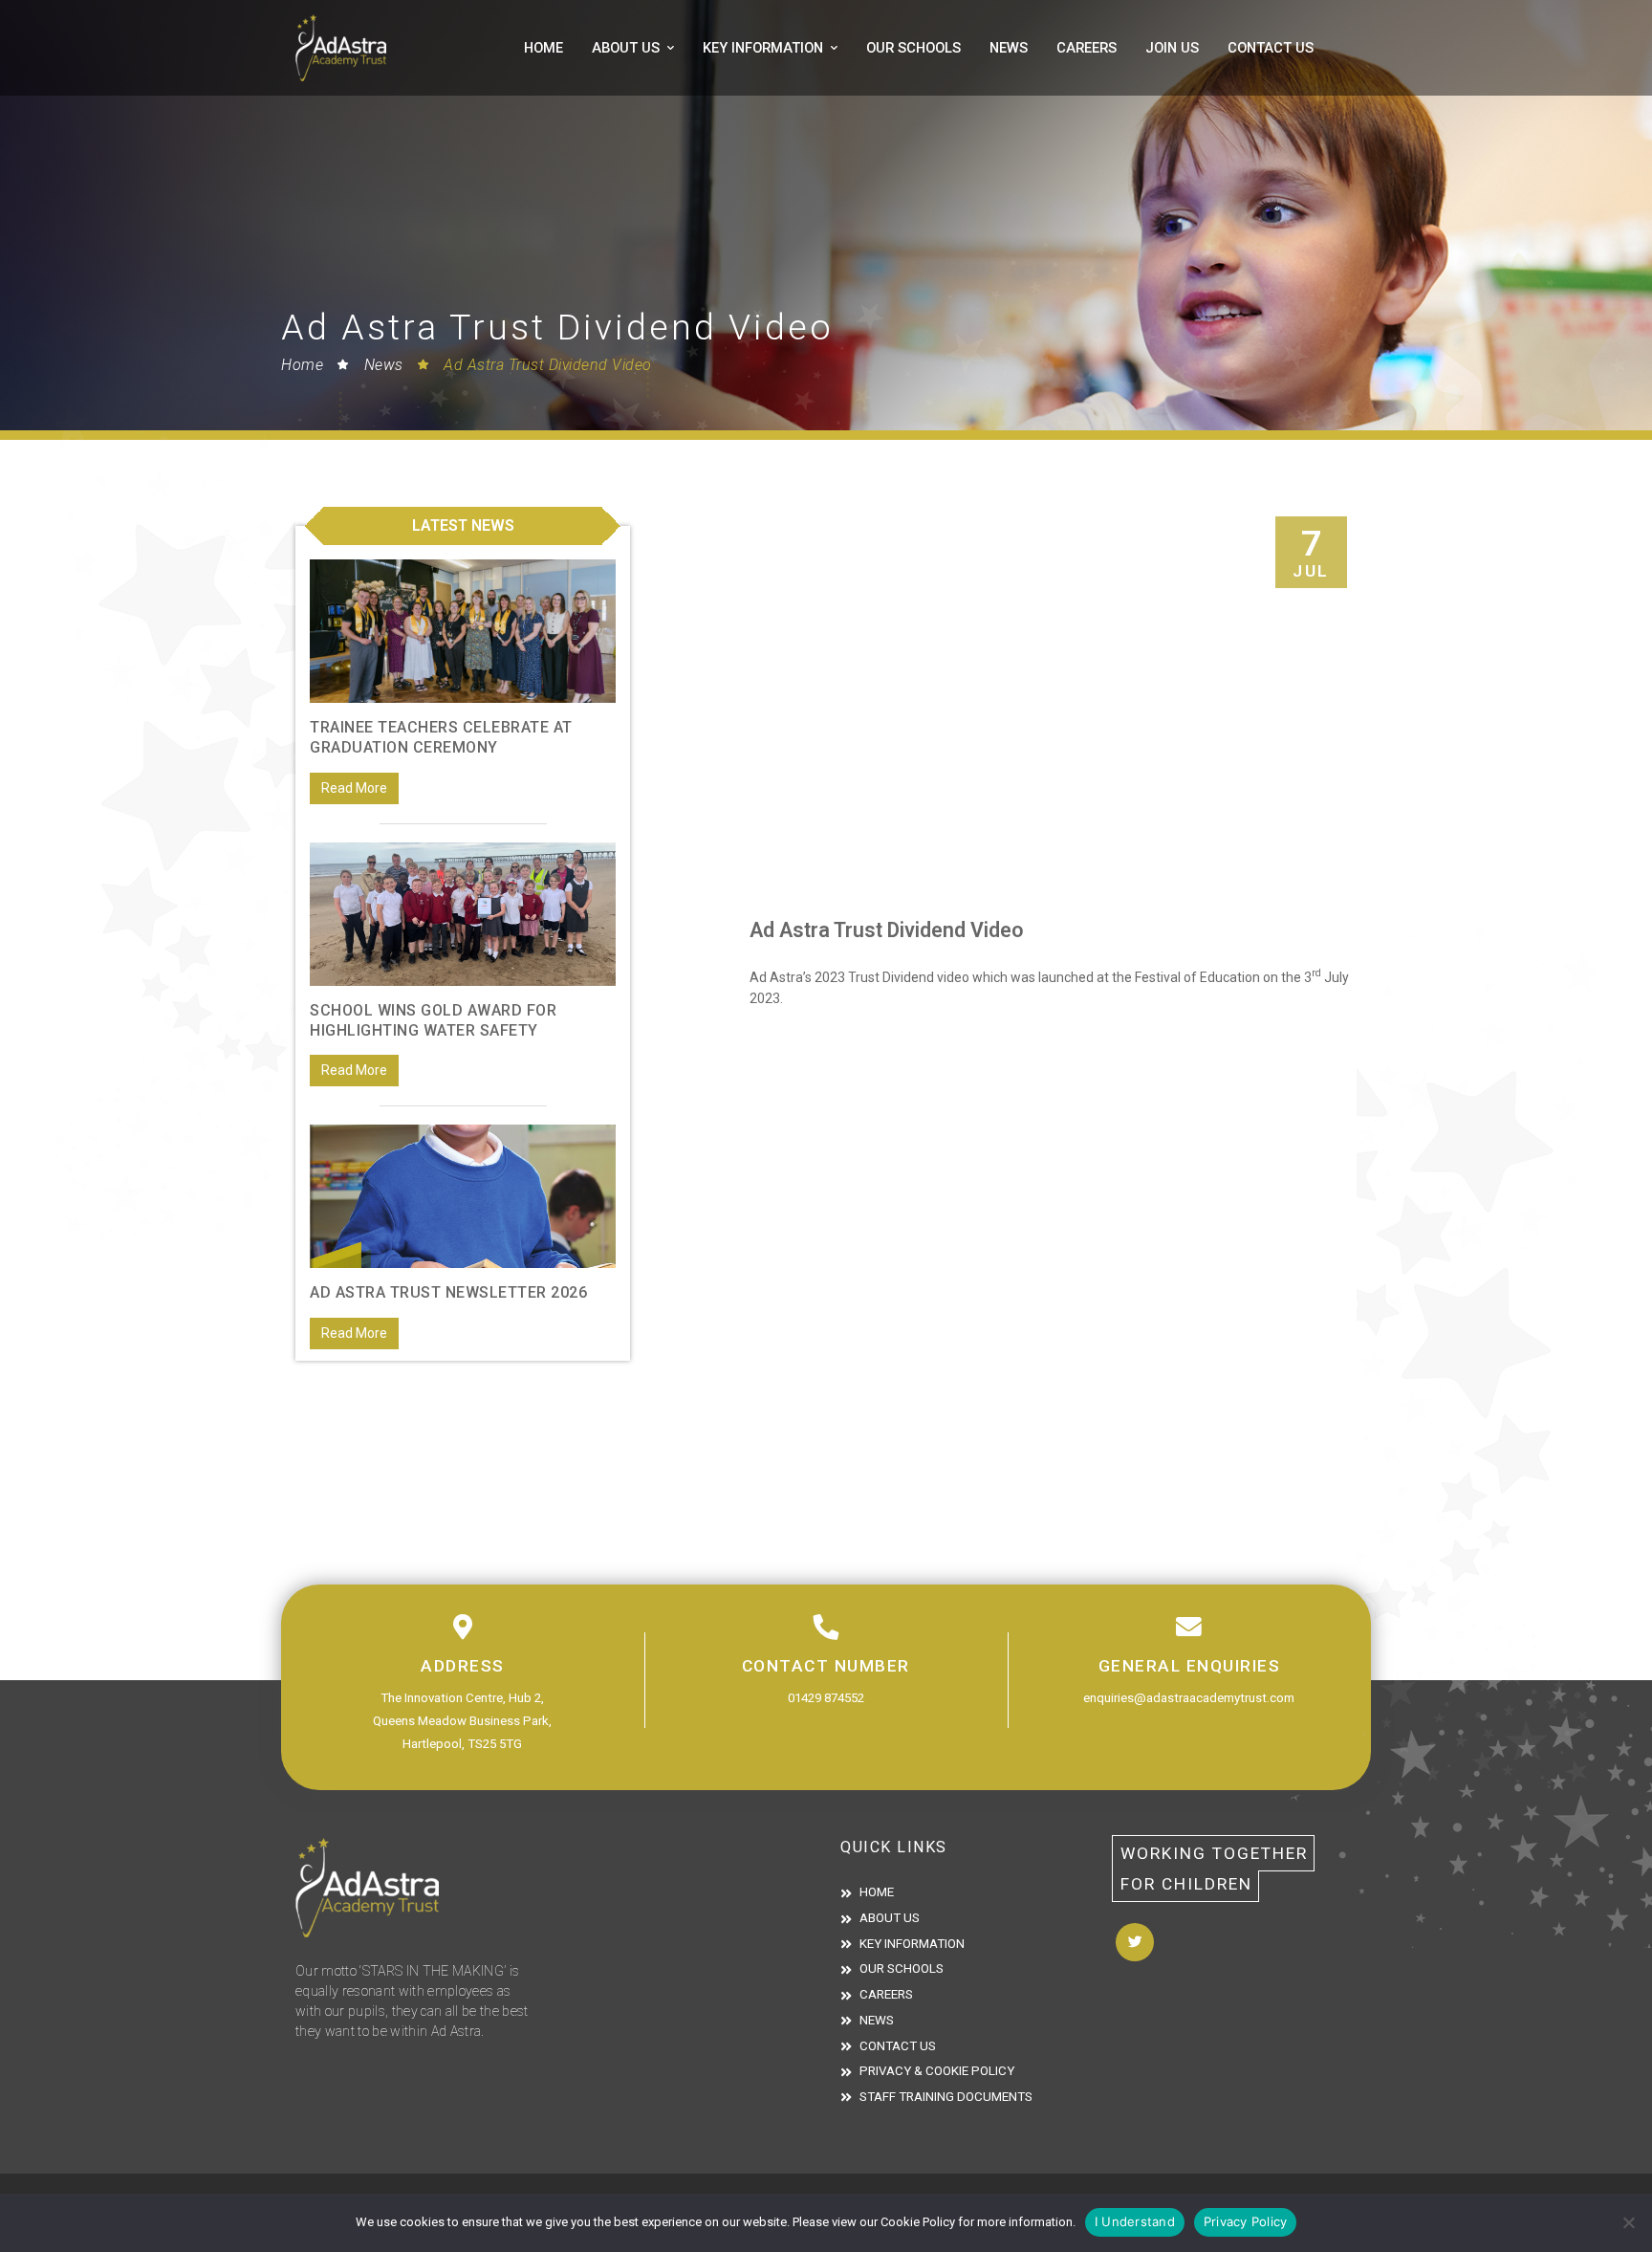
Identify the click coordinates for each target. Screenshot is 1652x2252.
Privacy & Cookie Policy (937, 2071)
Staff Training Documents (946, 2097)
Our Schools (913, 48)
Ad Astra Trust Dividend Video (548, 365)
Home (543, 48)
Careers (1087, 48)
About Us (626, 48)
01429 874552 (826, 1698)
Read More (354, 788)
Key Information (763, 48)
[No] (1628, 2222)
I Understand (1135, 2221)
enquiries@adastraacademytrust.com (1189, 1698)
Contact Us (1271, 48)
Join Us (1172, 48)
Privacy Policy (1246, 2221)
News (1009, 48)
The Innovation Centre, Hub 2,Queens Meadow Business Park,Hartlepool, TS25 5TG (462, 1721)
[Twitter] (1135, 1942)
